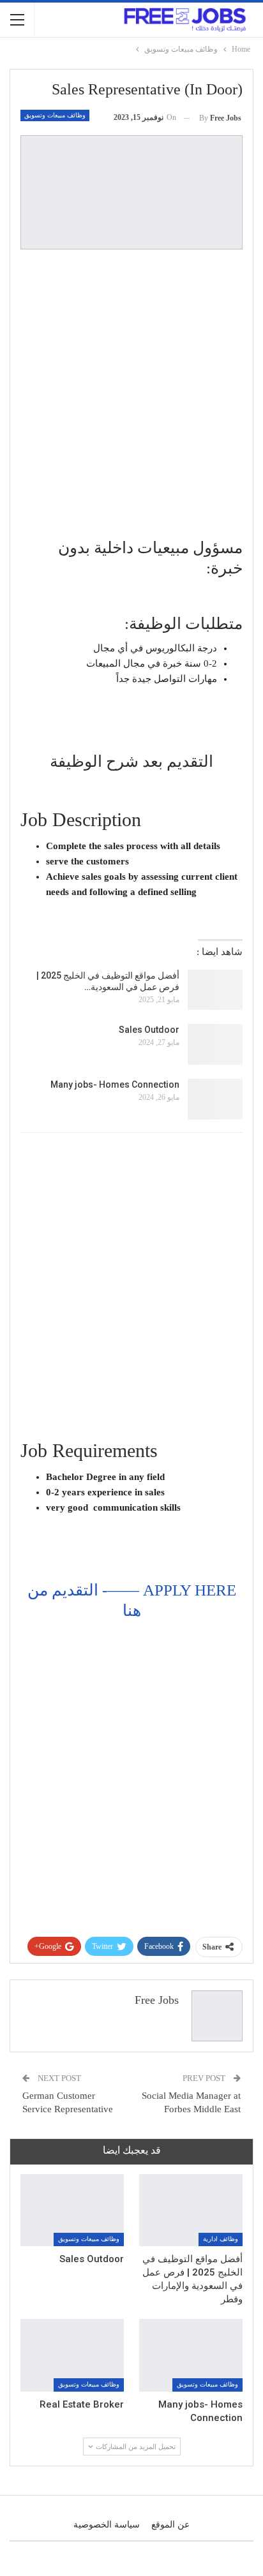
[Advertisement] (131, 394)
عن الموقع (170, 2525)
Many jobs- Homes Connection (115, 1084)
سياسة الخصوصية (107, 2525)
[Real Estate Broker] (72, 2355)
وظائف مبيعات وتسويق (55, 115)
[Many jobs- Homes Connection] (215, 1099)
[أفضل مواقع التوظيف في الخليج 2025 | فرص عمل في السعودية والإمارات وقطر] (215, 990)
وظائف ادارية (221, 2239)
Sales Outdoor (149, 1030)
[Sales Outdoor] (215, 1044)
